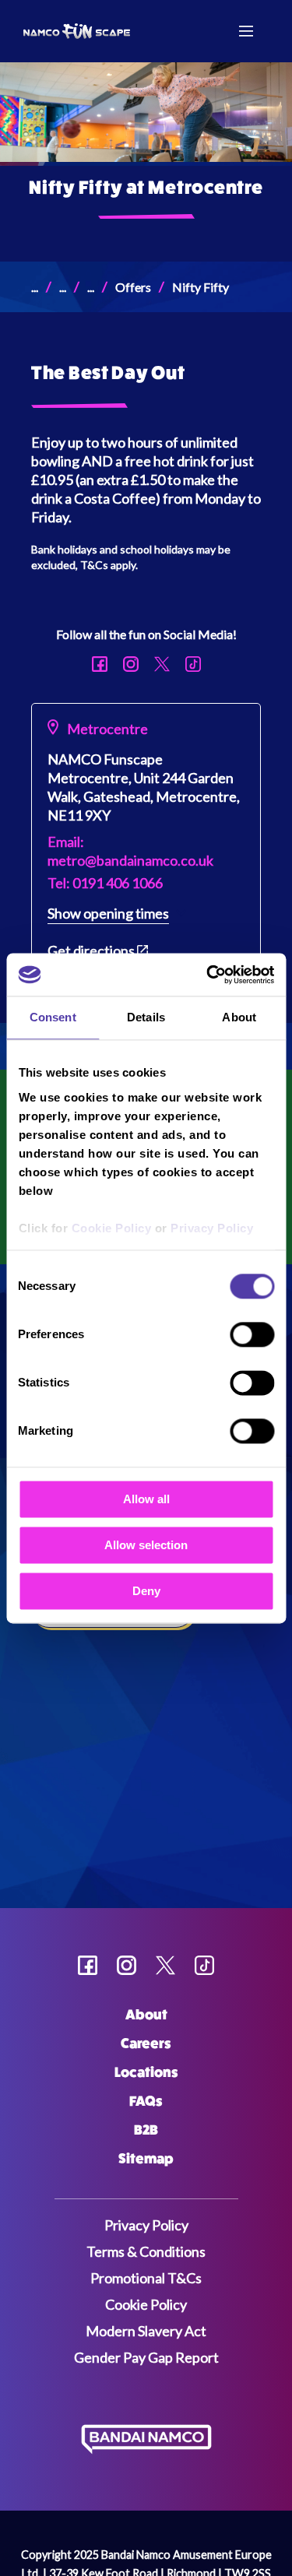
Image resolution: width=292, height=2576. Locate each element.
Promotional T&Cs (146, 2278)
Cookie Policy (111, 1228)
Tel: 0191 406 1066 (105, 883)
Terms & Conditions (146, 2251)
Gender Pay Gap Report (146, 2357)
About (146, 2015)
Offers (133, 287)
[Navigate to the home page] (84, 32)
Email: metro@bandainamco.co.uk (130, 851)
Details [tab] (146, 1017)
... (35, 287)
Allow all (146, 1499)
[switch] (252, 1334)
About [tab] (239, 1017)
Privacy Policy (212, 1228)
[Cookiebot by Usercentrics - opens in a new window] (208, 975)
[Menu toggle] (246, 31)
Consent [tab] (53, 1017)
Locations (146, 2072)
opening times (108, 913)
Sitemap (146, 2159)
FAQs (146, 2101)
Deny (146, 1591)
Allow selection (146, 1545)
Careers (146, 2044)
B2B (146, 2130)
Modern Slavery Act (146, 2331)
